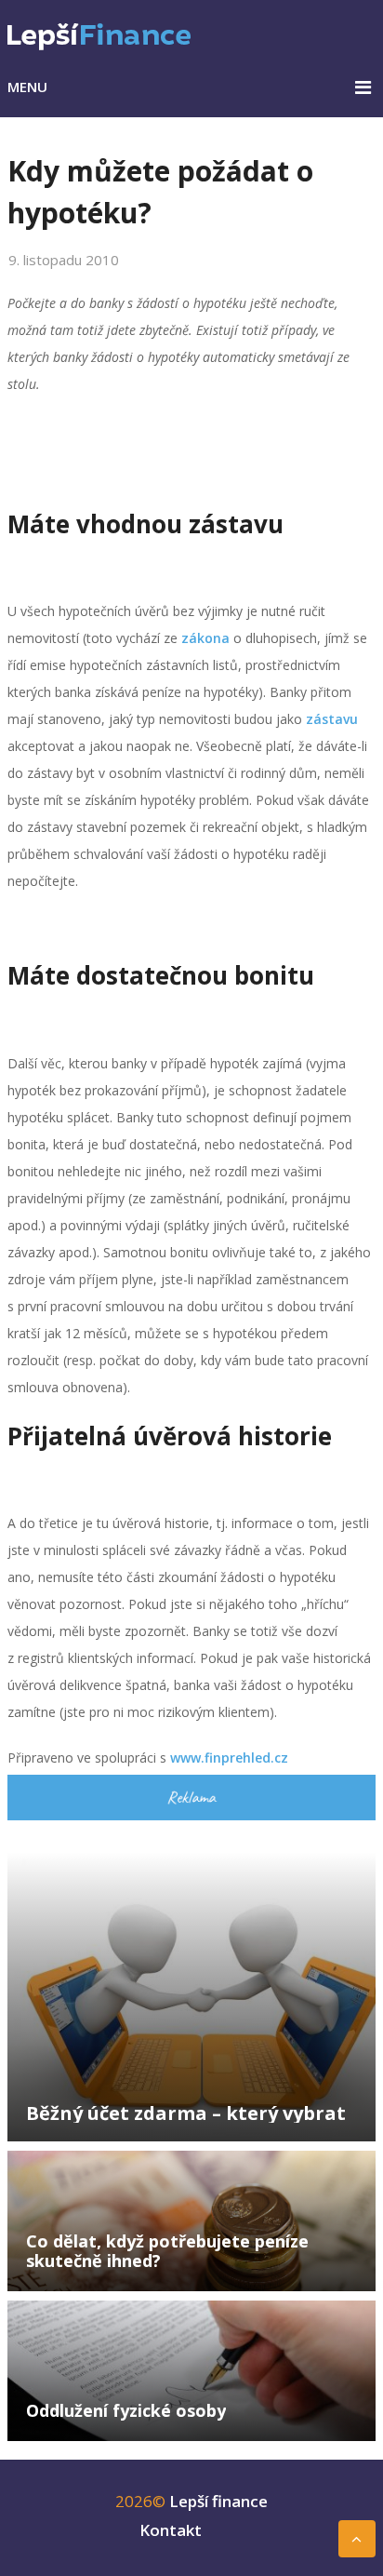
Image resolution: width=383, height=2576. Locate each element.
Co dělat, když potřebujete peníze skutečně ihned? (167, 2251)
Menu (27, 87)
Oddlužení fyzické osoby (126, 2410)
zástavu (332, 719)
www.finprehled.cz (229, 1758)
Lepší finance (218, 2501)
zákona (205, 638)
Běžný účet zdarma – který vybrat (186, 2113)
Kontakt (171, 2530)
